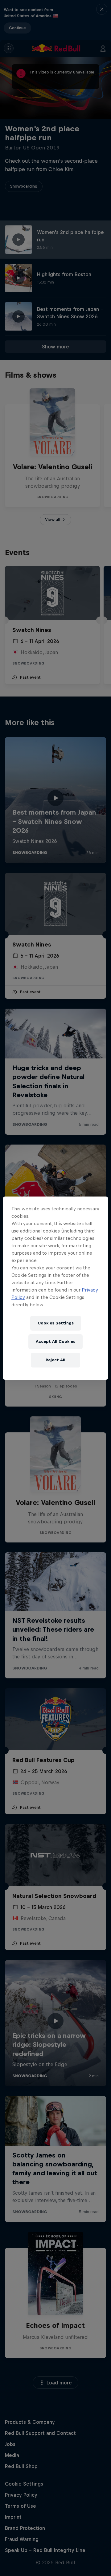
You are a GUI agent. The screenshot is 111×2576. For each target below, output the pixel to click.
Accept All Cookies (55, 1342)
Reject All (55, 1360)
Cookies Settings (56, 1323)
